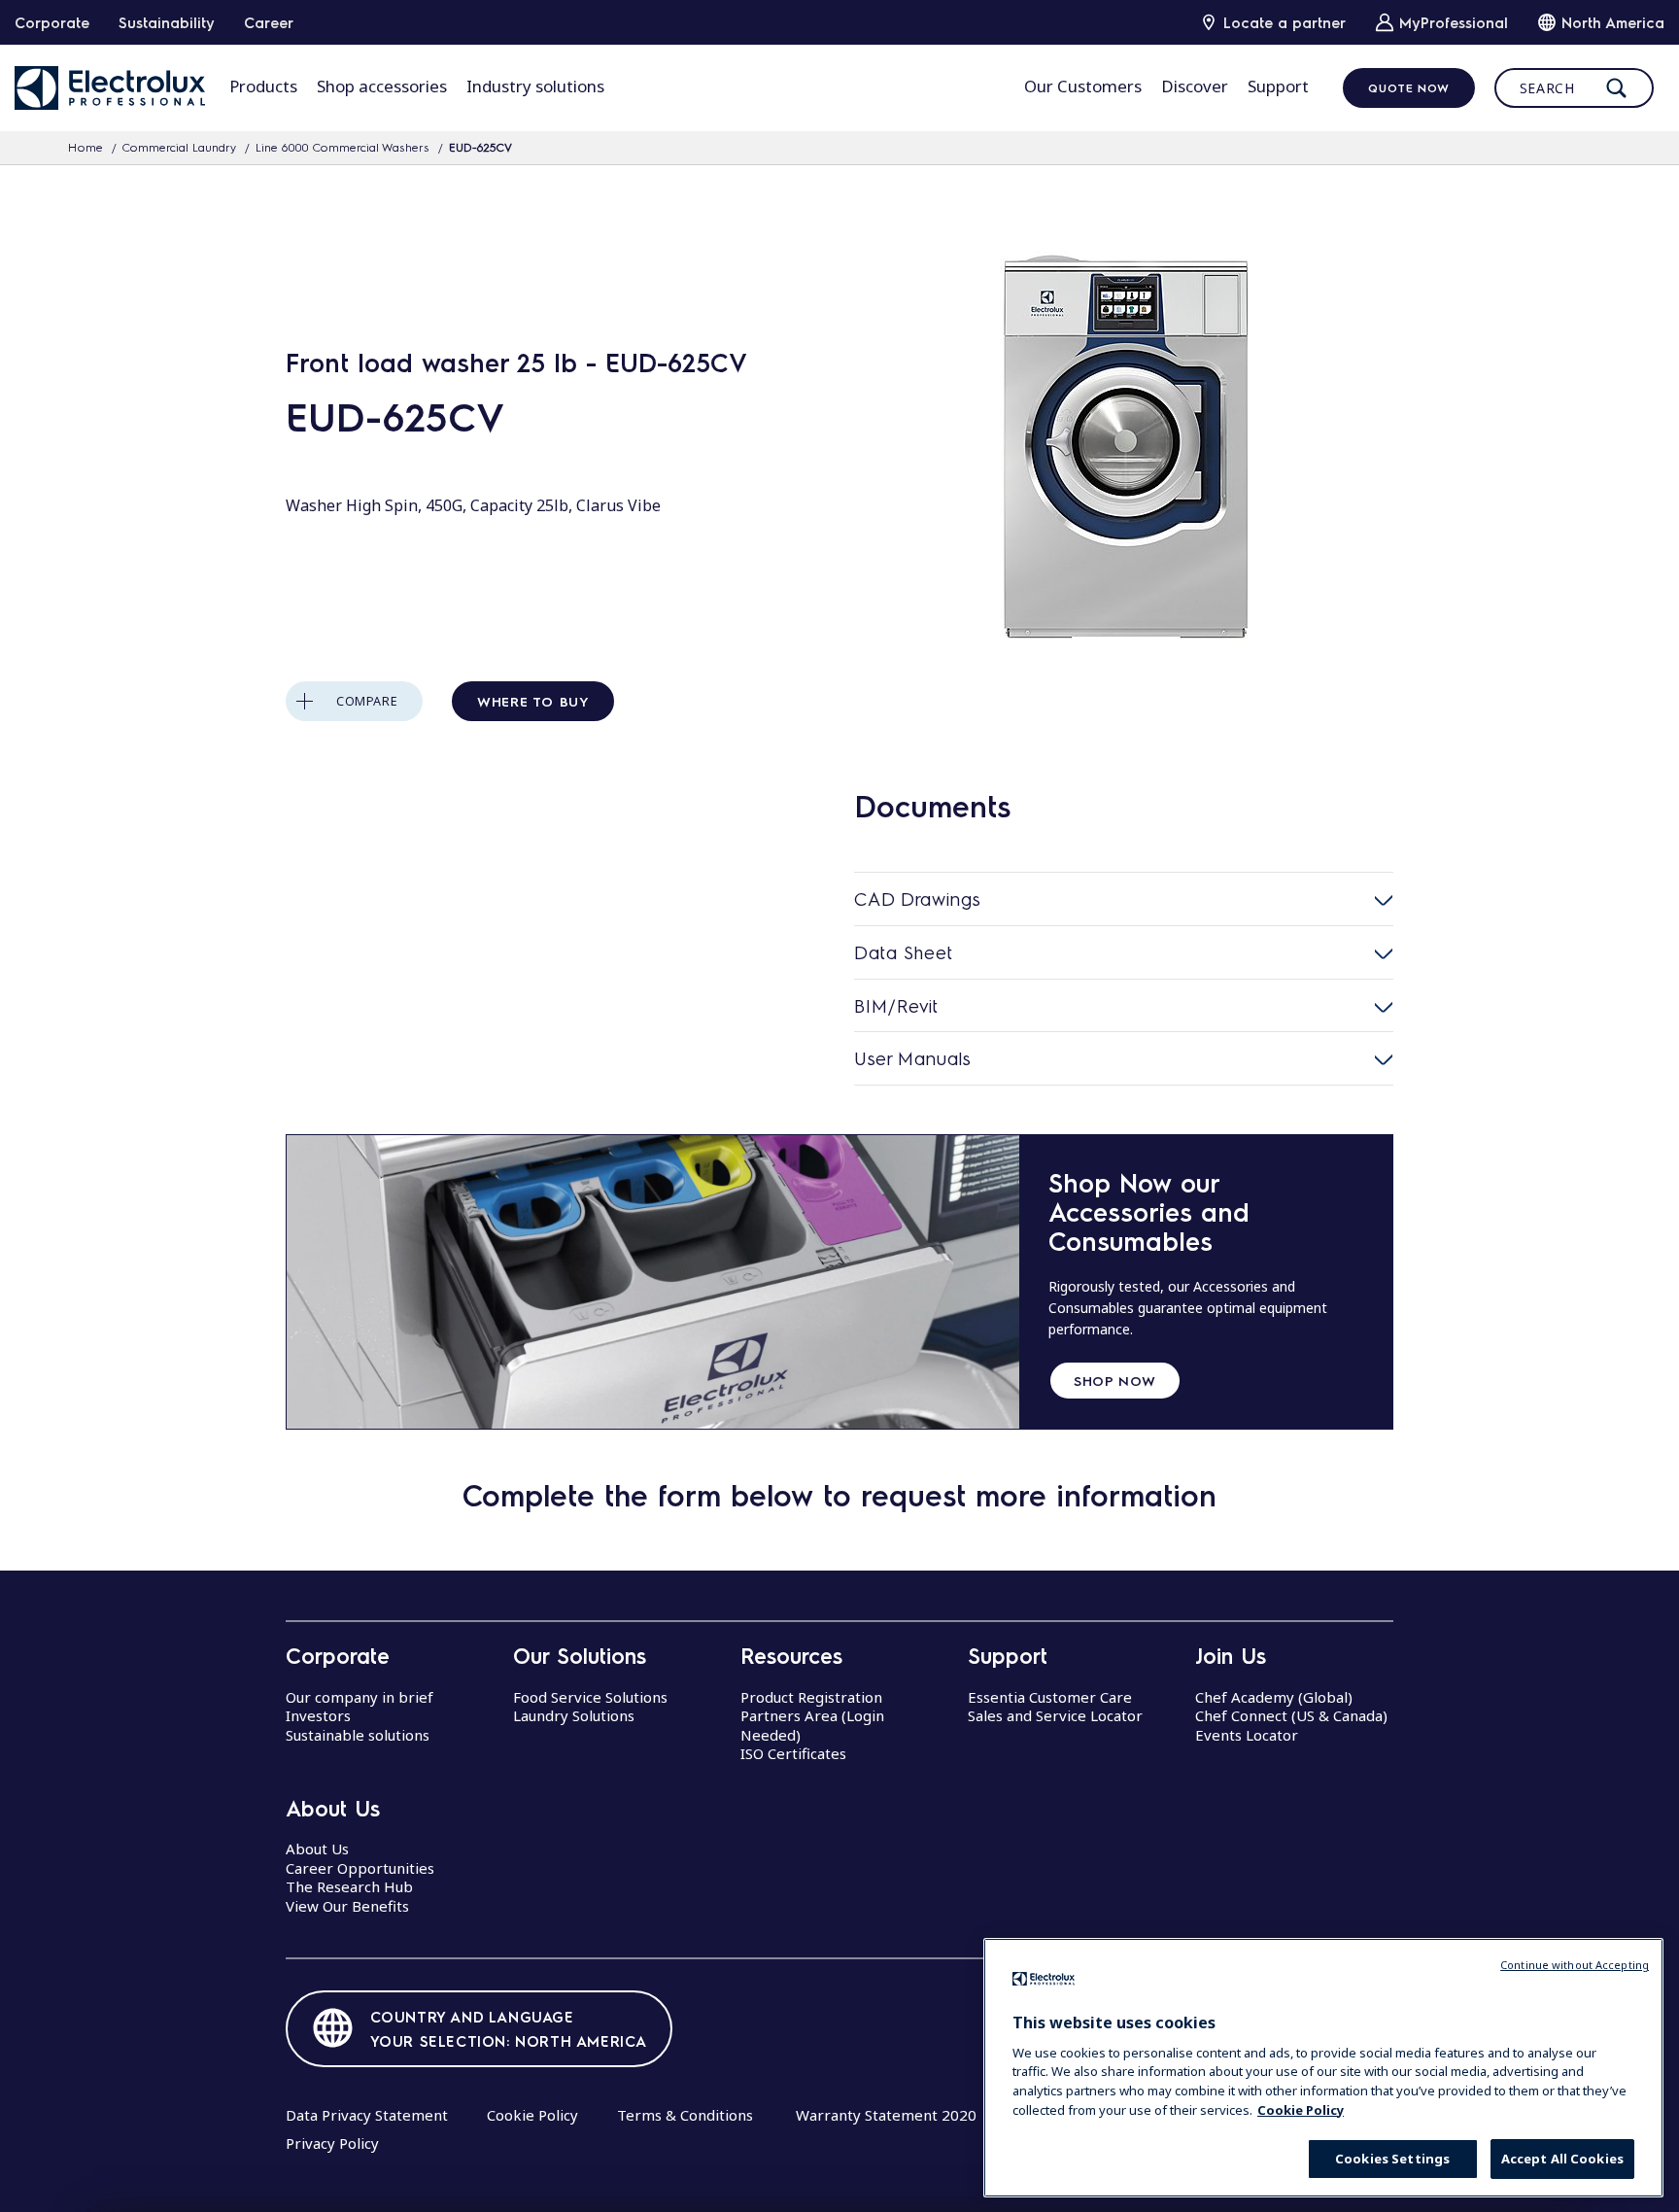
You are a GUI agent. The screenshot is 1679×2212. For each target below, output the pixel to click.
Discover (1195, 86)
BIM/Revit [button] (896, 1005)
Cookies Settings (1392, 2159)
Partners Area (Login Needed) (812, 1725)
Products (263, 86)
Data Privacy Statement (367, 2115)
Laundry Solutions (574, 1715)
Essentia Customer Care (1050, 1697)
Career (269, 22)
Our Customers (1083, 86)
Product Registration (811, 1697)
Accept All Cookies (1562, 2159)
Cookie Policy (532, 2115)
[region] (1323, 2068)
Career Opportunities (360, 1868)
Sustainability (167, 22)
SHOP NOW (1115, 1380)
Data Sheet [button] (904, 952)
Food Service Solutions (590, 1697)
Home (86, 147)
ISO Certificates (793, 1753)
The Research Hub (349, 1886)
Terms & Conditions (685, 2115)
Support (1278, 86)
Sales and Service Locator (1055, 1715)
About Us (317, 1849)
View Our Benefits (347, 1906)
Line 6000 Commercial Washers (343, 147)
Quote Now (1408, 87)
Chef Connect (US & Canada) (1291, 1715)
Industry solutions (535, 86)
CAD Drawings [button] (917, 899)
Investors (318, 1715)
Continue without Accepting (1575, 1965)
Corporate (52, 22)
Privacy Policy (332, 2143)
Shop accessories (382, 86)
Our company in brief (360, 1697)
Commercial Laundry (179, 147)
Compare (367, 701)
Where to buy (533, 701)
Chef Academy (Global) (1274, 1697)
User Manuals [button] (912, 1058)
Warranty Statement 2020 (886, 2115)
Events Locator (1247, 1735)
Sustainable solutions (358, 1735)
